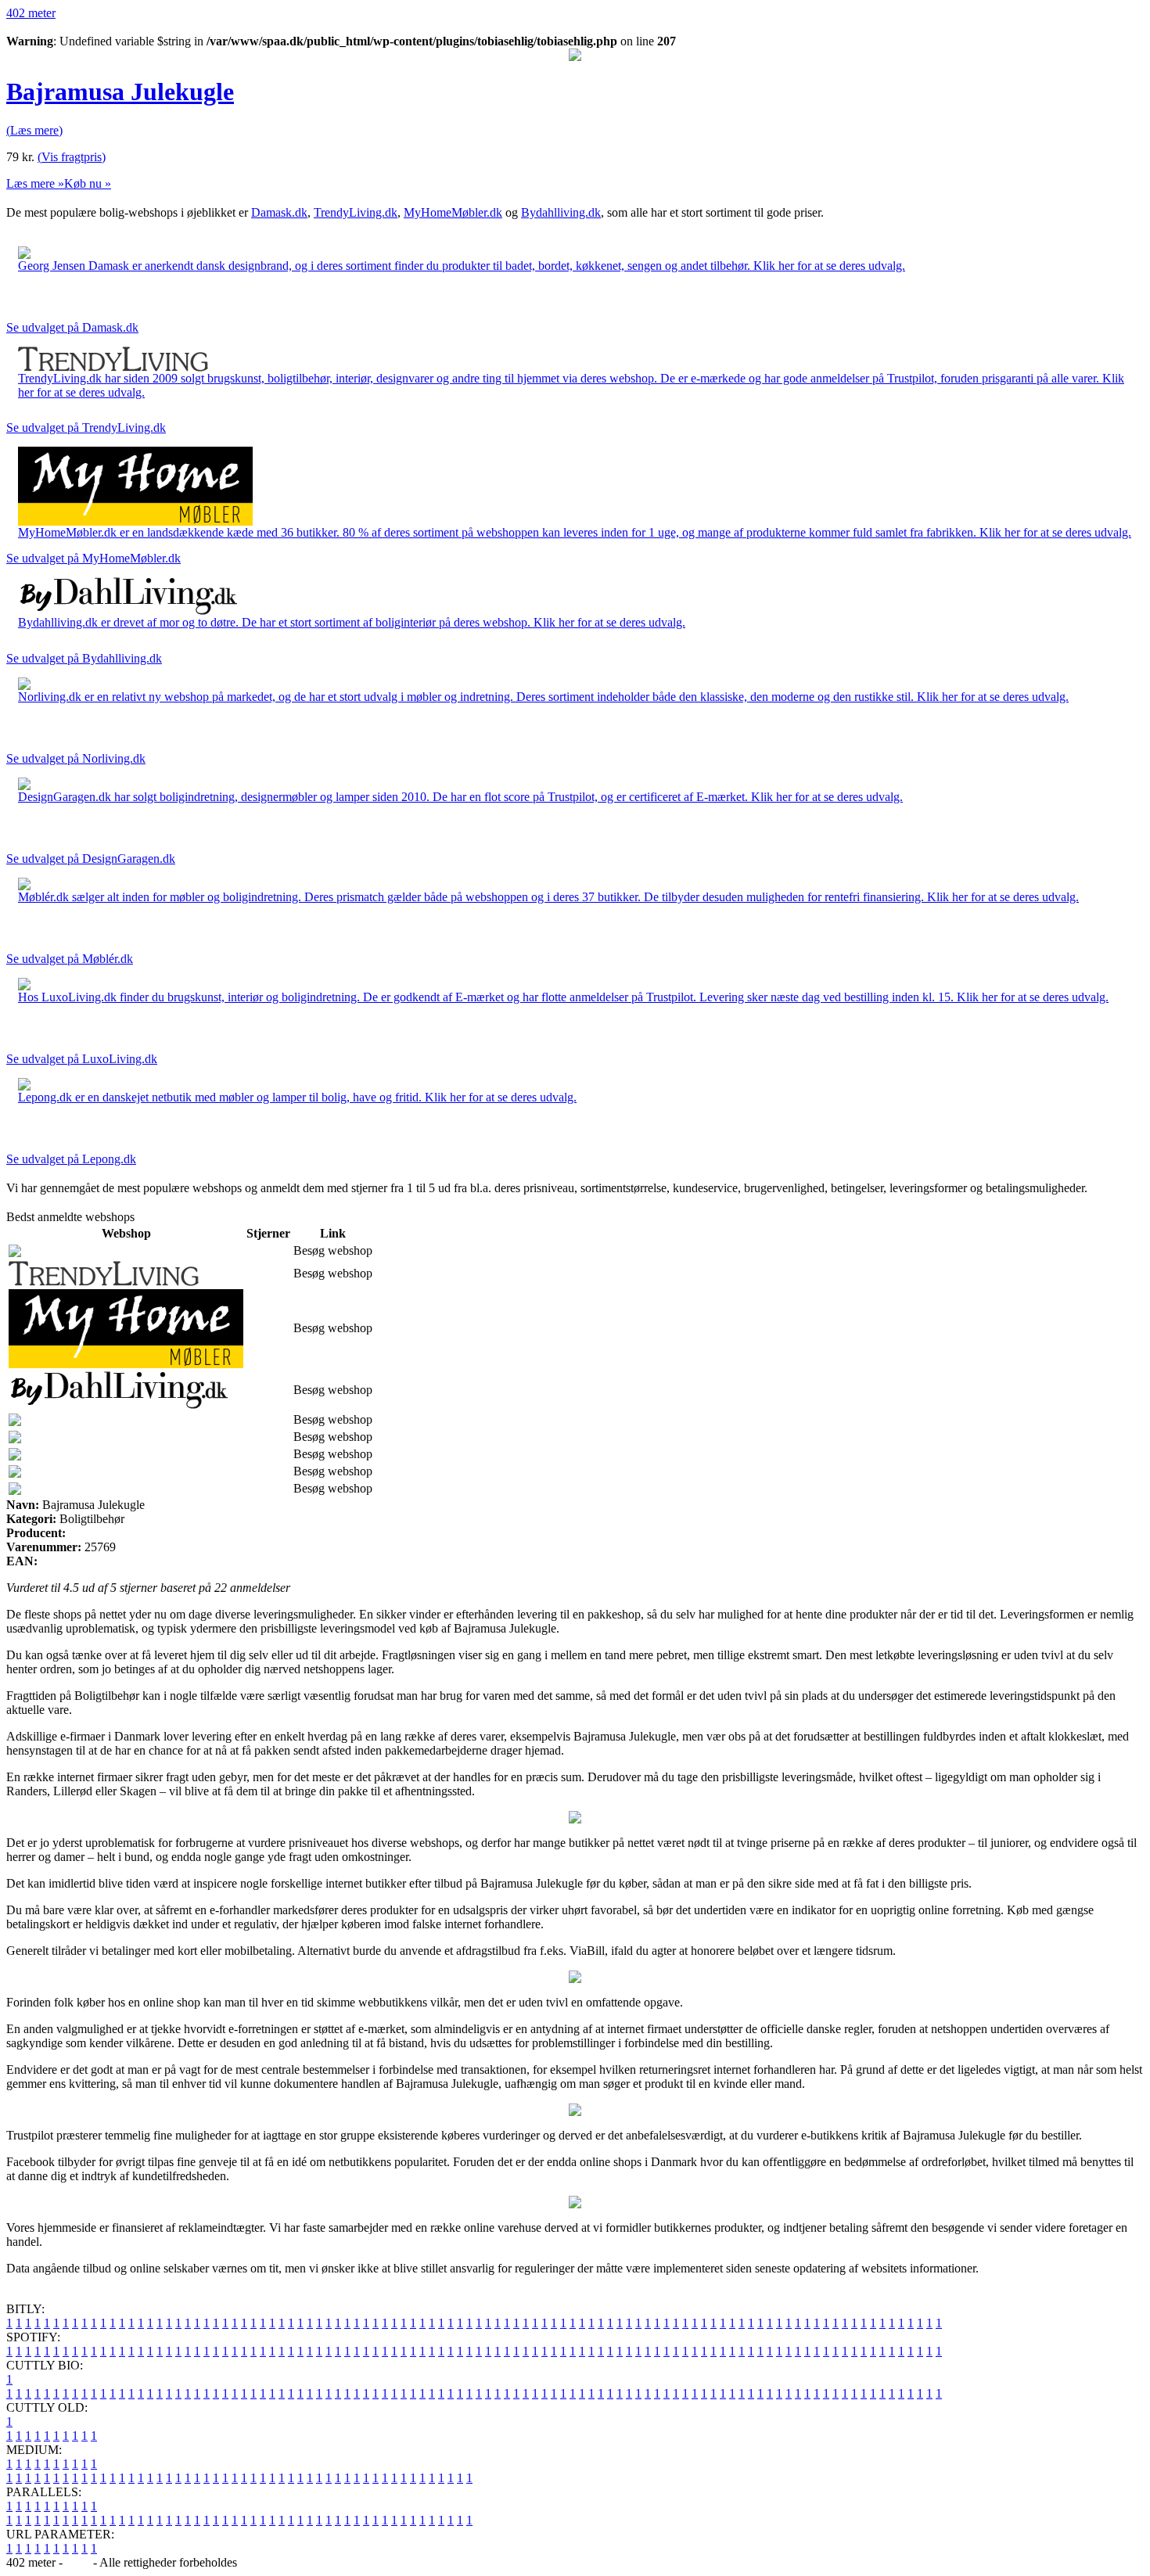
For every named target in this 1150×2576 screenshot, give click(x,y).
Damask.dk (279, 212)
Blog (78, 2562)
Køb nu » (88, 183)
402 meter (31, 13)
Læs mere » (35, 183)
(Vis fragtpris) (72, 157)
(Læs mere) (34, 130)
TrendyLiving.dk (356, 212)
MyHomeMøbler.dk (453, 212)
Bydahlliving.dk (561, 212)
